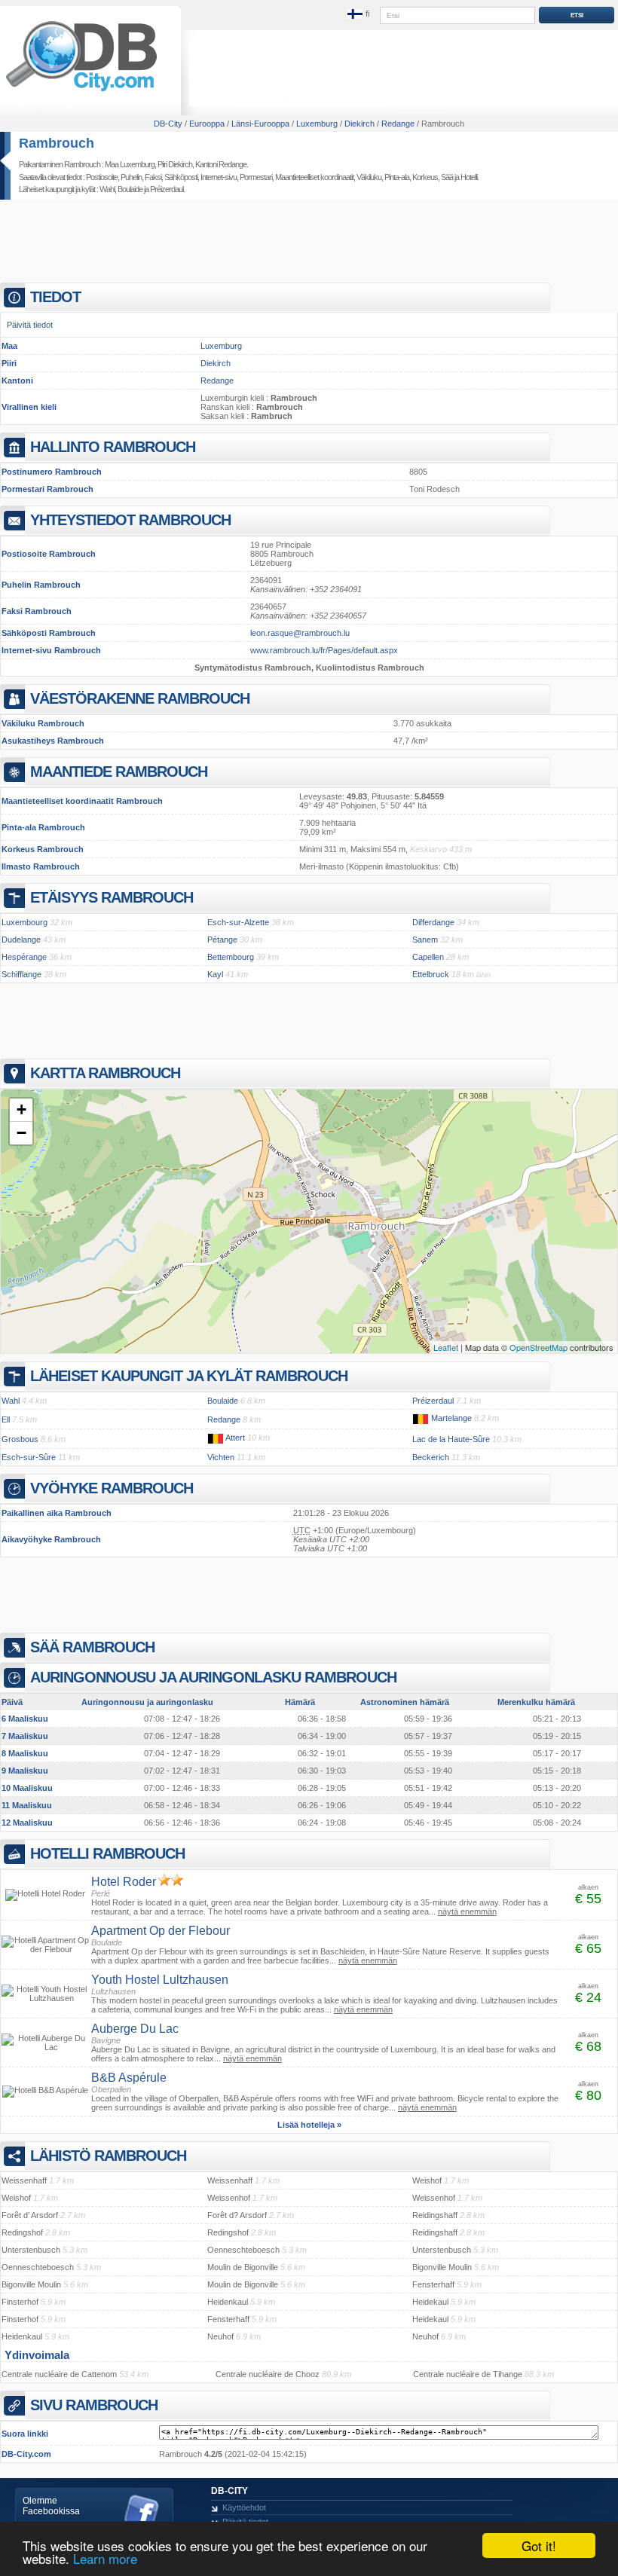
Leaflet (446, 1347)
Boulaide (130, 189)
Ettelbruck (431, 974)
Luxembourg (24, 922)
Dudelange (21, 940)
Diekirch (216, 363)
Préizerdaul (167, 189)
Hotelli (469, 177)
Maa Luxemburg (130, 164)
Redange (217, 380)
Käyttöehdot (244, 2507)
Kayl (215, 974)
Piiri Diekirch (175, 164)
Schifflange (21, 974)
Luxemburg (221, 346)
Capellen (428, 957)
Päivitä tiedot (30, 325)
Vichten (221, 1457)
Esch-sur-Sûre (29, 1457)
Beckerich (431, 1457)
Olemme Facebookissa (51, 2506)
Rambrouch (57, 143)
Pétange (222, 940)
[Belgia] (421, 1418)
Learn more (105, 2558)
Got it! (539, 2545)
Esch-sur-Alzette (238, 922)
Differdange (433, 922)
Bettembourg (231, 957)
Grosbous (20, 1439)
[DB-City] (81, 91)
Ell (6, 1419)
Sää (447, 177)
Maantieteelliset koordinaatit (314, 177)
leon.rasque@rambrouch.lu (300, 633)
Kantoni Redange (221, 164)
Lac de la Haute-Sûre (451, 1439)
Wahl (107, 189)
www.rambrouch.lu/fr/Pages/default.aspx (324, 650)
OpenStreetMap (538, 1347)
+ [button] (21, 1109)
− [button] (21, 1133)
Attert (235, 1438)
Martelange (451, 1418)
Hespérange (24, 957)
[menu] (359, 14)
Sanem (425, 940)
